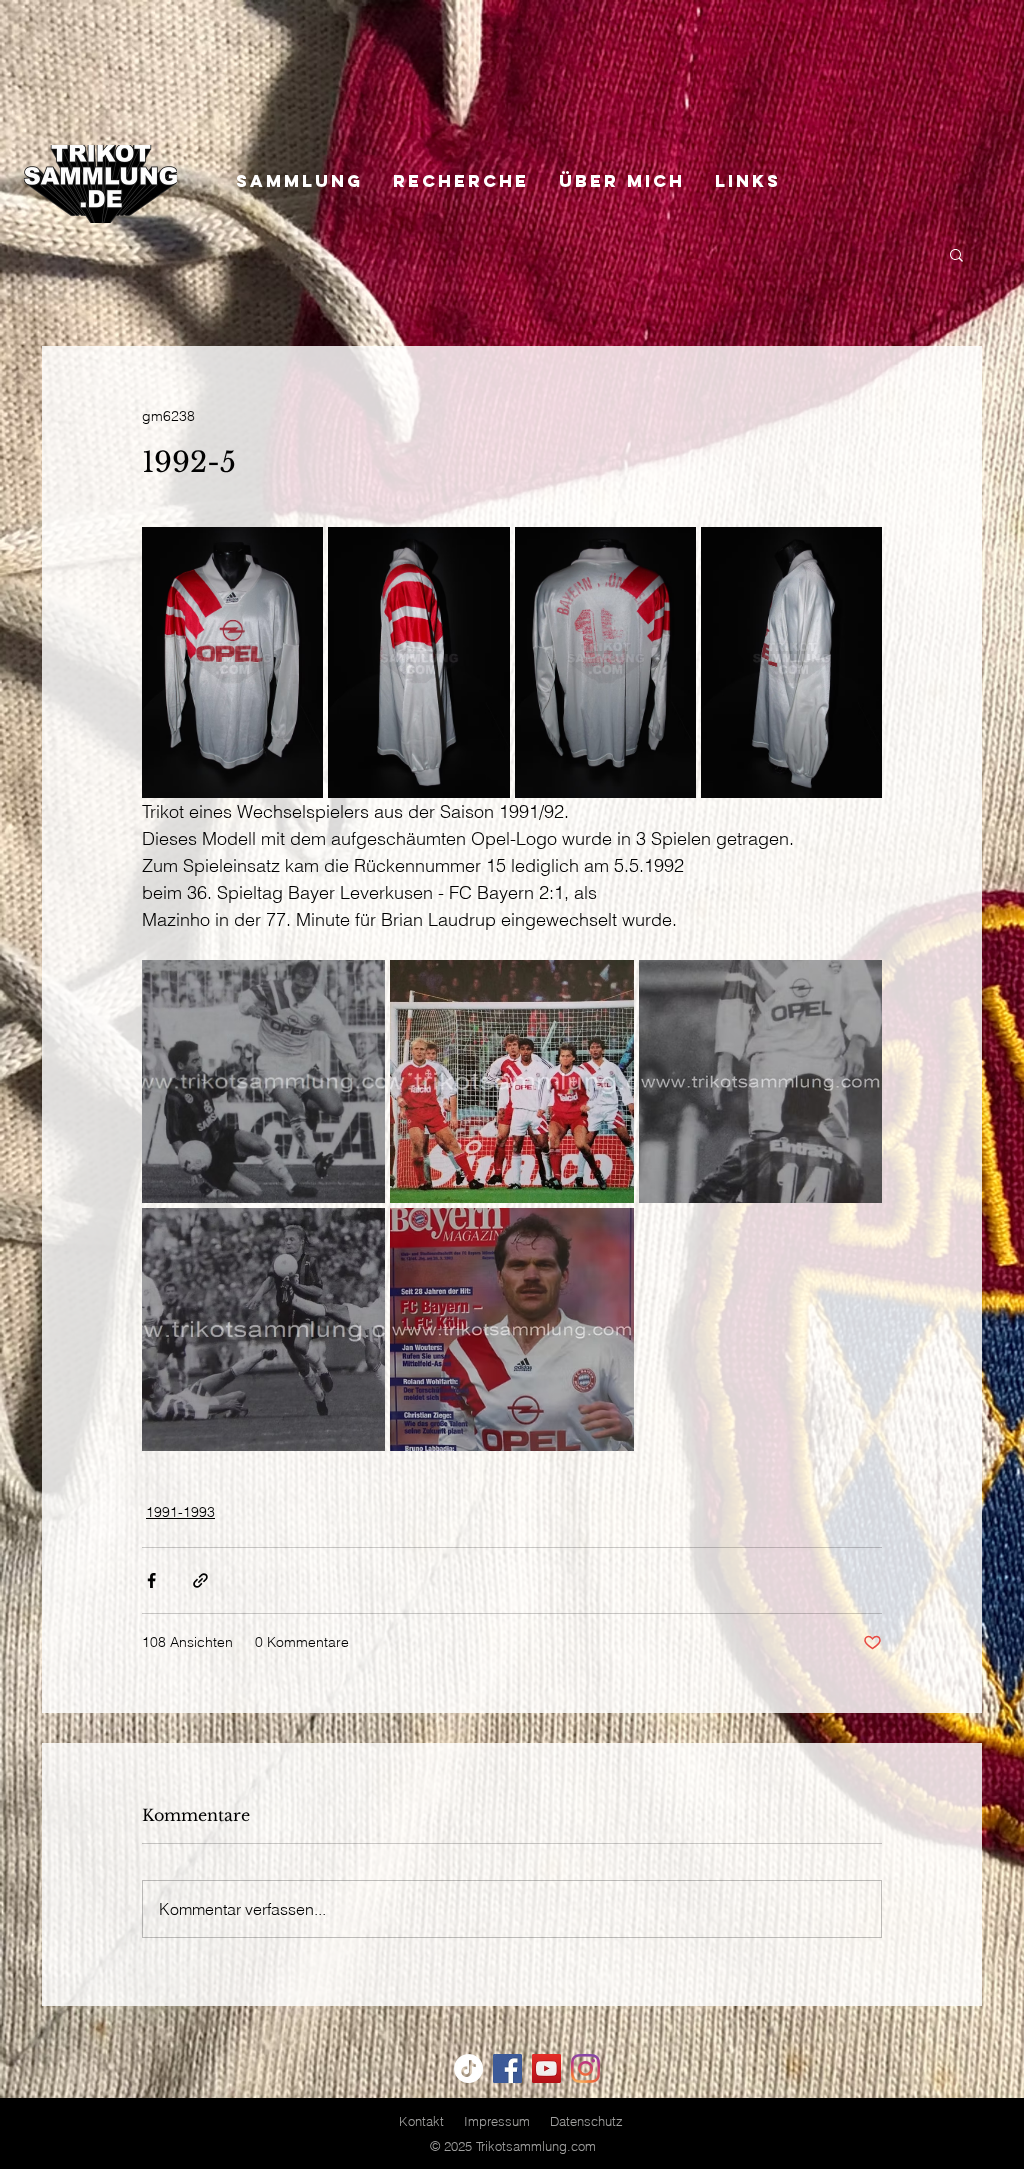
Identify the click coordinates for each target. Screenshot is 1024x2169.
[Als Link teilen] (200, 1580)
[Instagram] (585, 2068)
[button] (956, 254)
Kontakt (421, 2121)
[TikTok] (468, 2068)
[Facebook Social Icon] (507, 2068)
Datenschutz (586, 2121)
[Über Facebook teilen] (151, 1580)
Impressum (497, 2121)
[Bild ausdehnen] (232, 662)
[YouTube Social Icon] (546, 2068)
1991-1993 (180, 1512)
